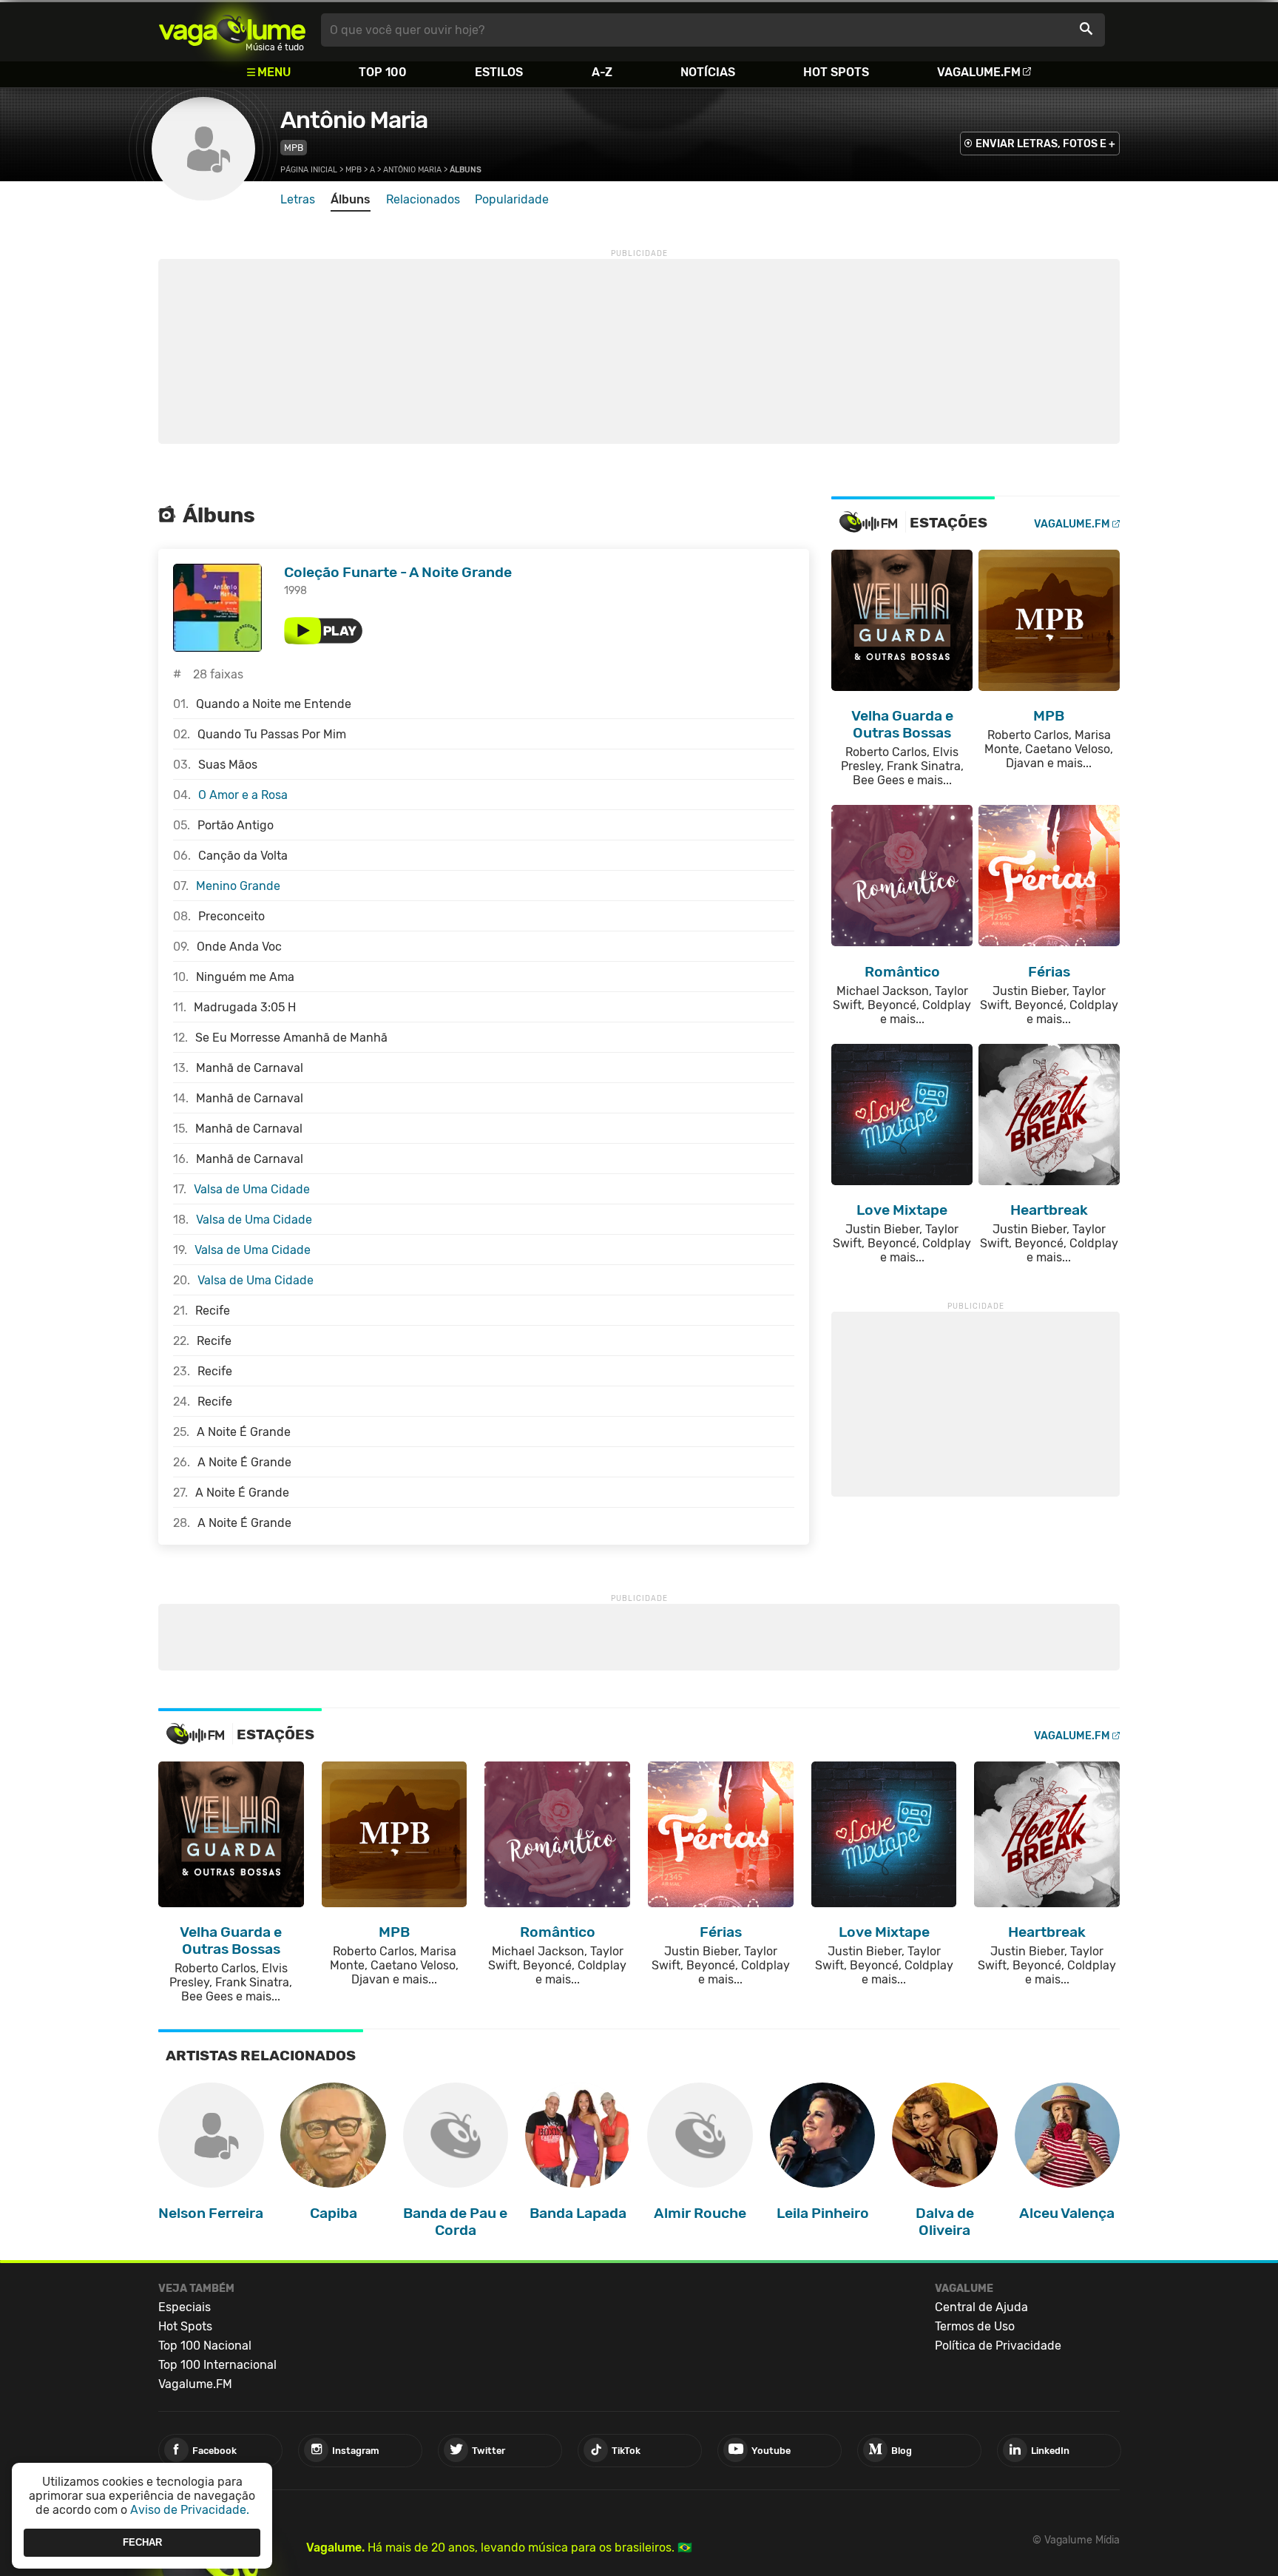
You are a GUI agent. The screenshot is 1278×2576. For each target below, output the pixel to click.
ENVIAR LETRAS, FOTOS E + (1045, 144)
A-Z (602, 72)
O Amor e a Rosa (243, 795)
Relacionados (423, 199)
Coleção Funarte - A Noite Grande (398, 572)
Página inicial (309, 170)
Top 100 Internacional (217, 2365)
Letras (298, 199)
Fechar (142, 2542)
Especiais (185, 2307)
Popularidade (512, 199)
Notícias (708, 72)
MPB (294, 148)
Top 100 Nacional (205, 2346)
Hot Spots (836, 72)
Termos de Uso (975, 2326)
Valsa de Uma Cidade (252, 1189)
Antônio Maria (354, 120)
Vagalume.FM (979, 72)
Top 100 (383, 72)
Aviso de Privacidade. (190, 2510)
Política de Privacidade (998, 2346)
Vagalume (232, 30)
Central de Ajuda (981, 2307)
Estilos (499, 72)
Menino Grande (238, 886)
